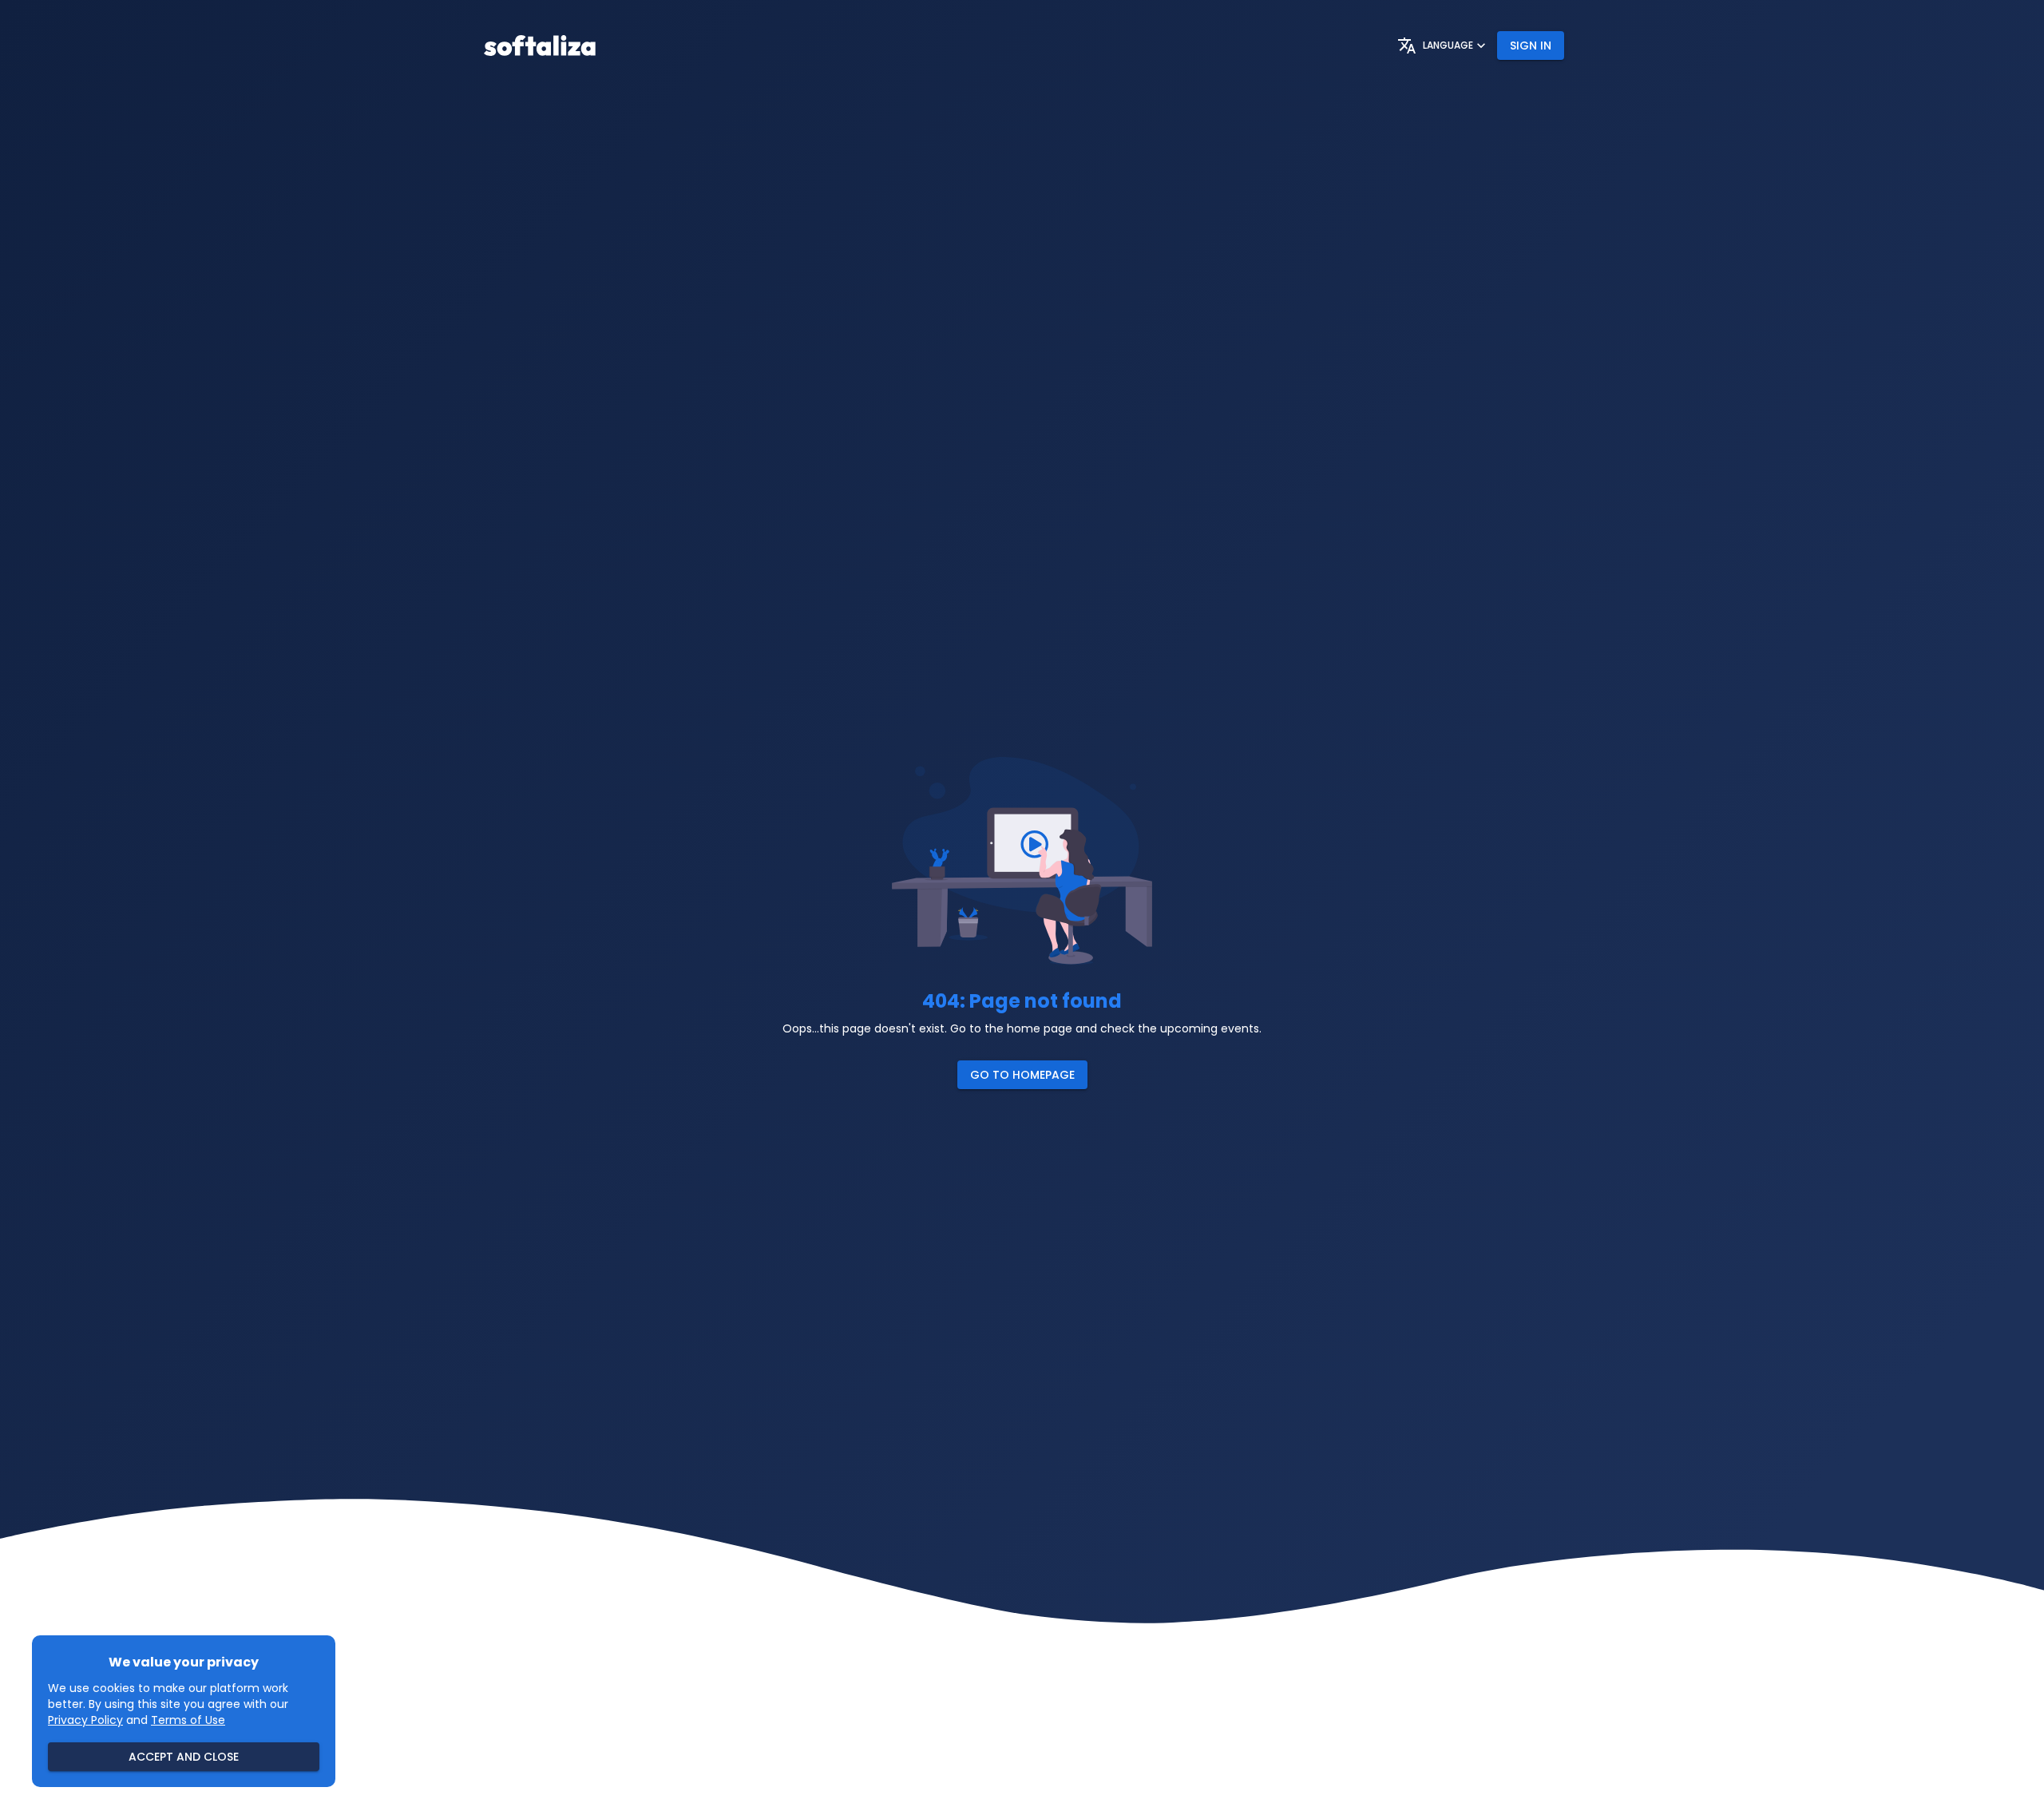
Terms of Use (188, 1720)
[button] (1022, 1075)
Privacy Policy (85, 1720)
